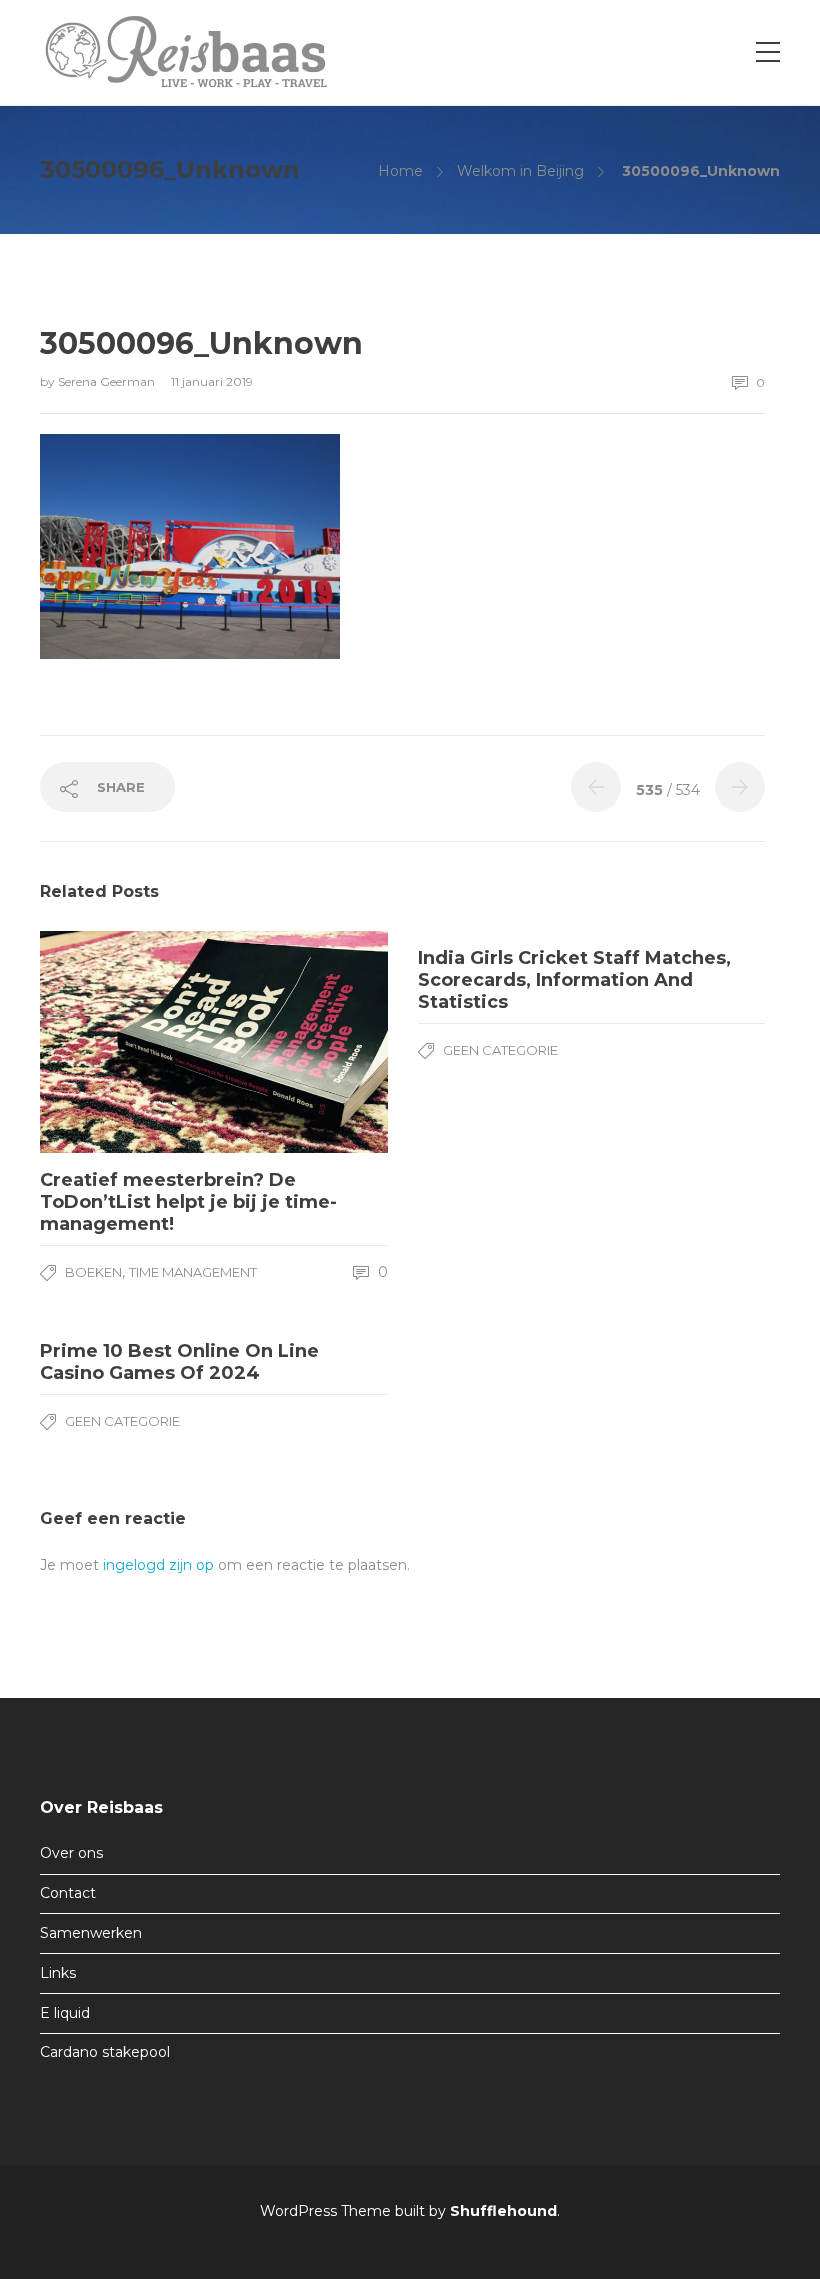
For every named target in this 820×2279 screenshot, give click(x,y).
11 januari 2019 (212, 381)
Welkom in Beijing (520, 171)
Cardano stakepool (105, 2052)
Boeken (93, 1272)
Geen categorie (500, 1050)
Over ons (71, 1853)
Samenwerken (91, 1933)
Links (58, 1973)
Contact (68, 1893)
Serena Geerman (108, 381)
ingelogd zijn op (158, 1565)
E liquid (65, 2013)
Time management (193, 1272)
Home (400, 171)
